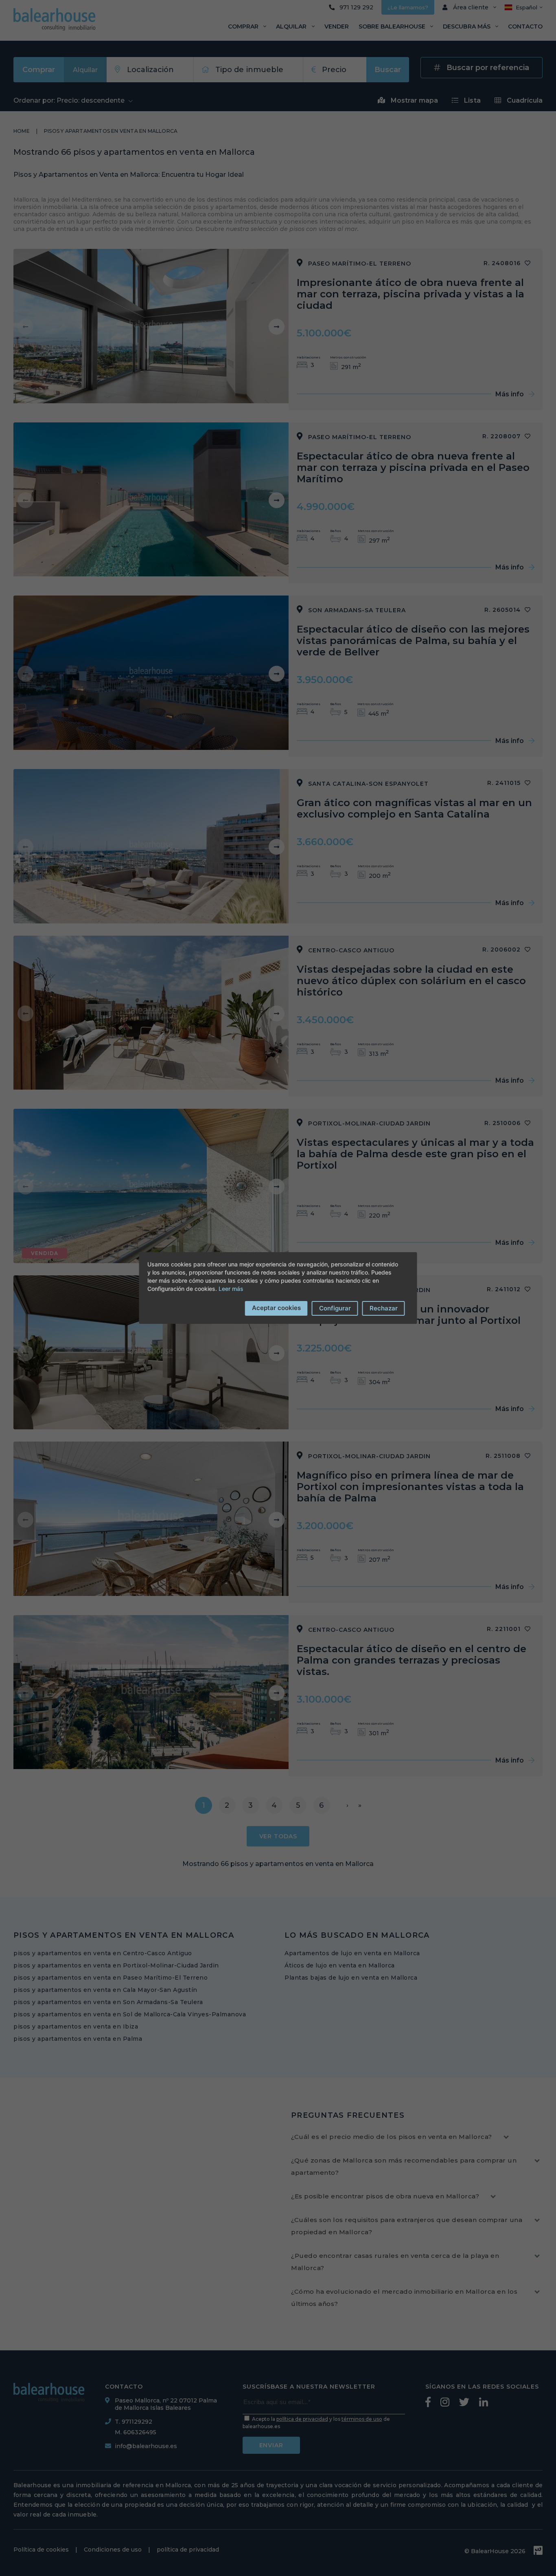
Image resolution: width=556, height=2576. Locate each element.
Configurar (335, 1308)
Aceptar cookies (276, 1308)
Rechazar (384, 1308)
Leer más (231, 1289)
